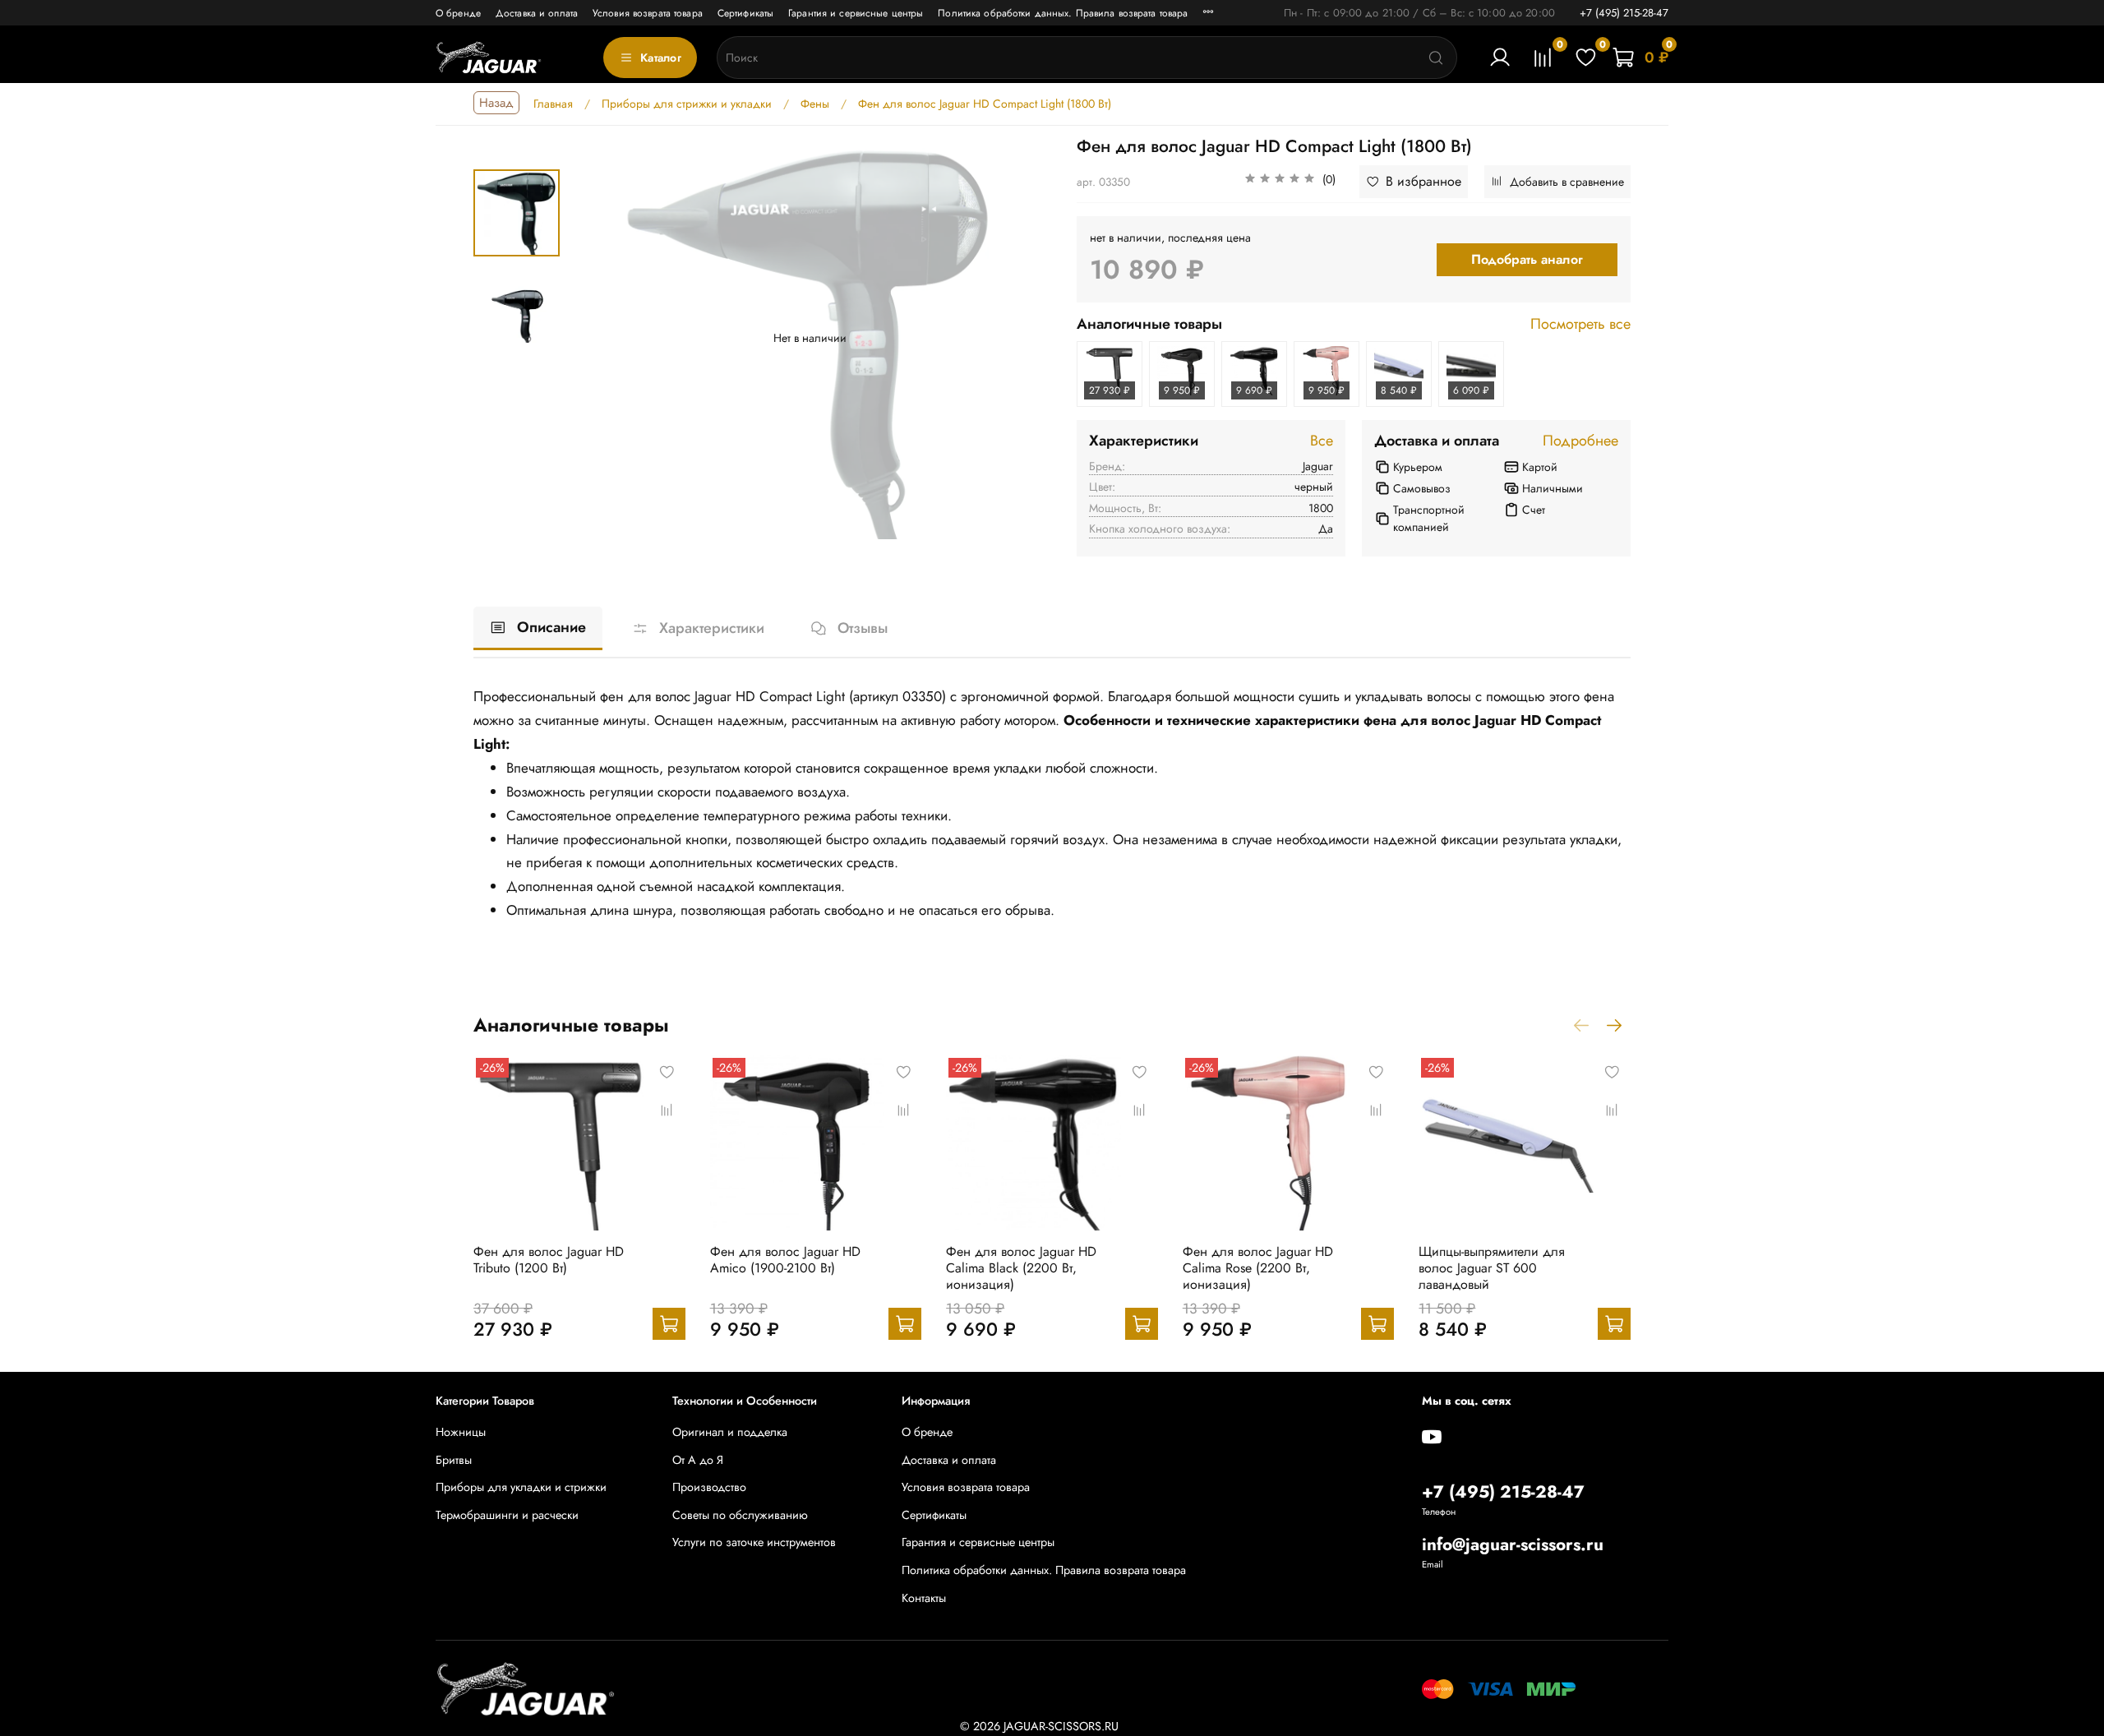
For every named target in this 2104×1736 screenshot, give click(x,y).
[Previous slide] (600, 338)
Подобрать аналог (1527, 259)
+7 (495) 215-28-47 (1624, 13)
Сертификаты (745, 13)
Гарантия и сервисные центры (856, 13)
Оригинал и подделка (730, 1432)
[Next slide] (1021, 338)
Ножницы (461, 1432)
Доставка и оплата (537, 13)
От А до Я (698, 1460)
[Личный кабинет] (1500, 58)
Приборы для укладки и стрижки (521, 1487)
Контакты (924, 1598)
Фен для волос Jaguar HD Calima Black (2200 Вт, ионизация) (1021, 1267)
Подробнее (1580, 441)
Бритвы (454, 1460)
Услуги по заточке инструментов (754, 1542)
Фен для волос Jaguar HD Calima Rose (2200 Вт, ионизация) (1258, 1267)
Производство (709, 1487)
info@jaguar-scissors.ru (1513, 1544)
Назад (496, 103)
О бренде (458, 13)
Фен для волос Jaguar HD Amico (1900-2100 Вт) (785, 1259)
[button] (1290, 182)
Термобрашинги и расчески (507, 1515)
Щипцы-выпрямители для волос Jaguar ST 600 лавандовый (1492, 1267)
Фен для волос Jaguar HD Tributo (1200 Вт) (549, 1259)
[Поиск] (1436, 58)
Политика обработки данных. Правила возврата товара (1063, 13)
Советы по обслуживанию (740, 1515)
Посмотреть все (1580, 325)
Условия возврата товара (648, 13)
